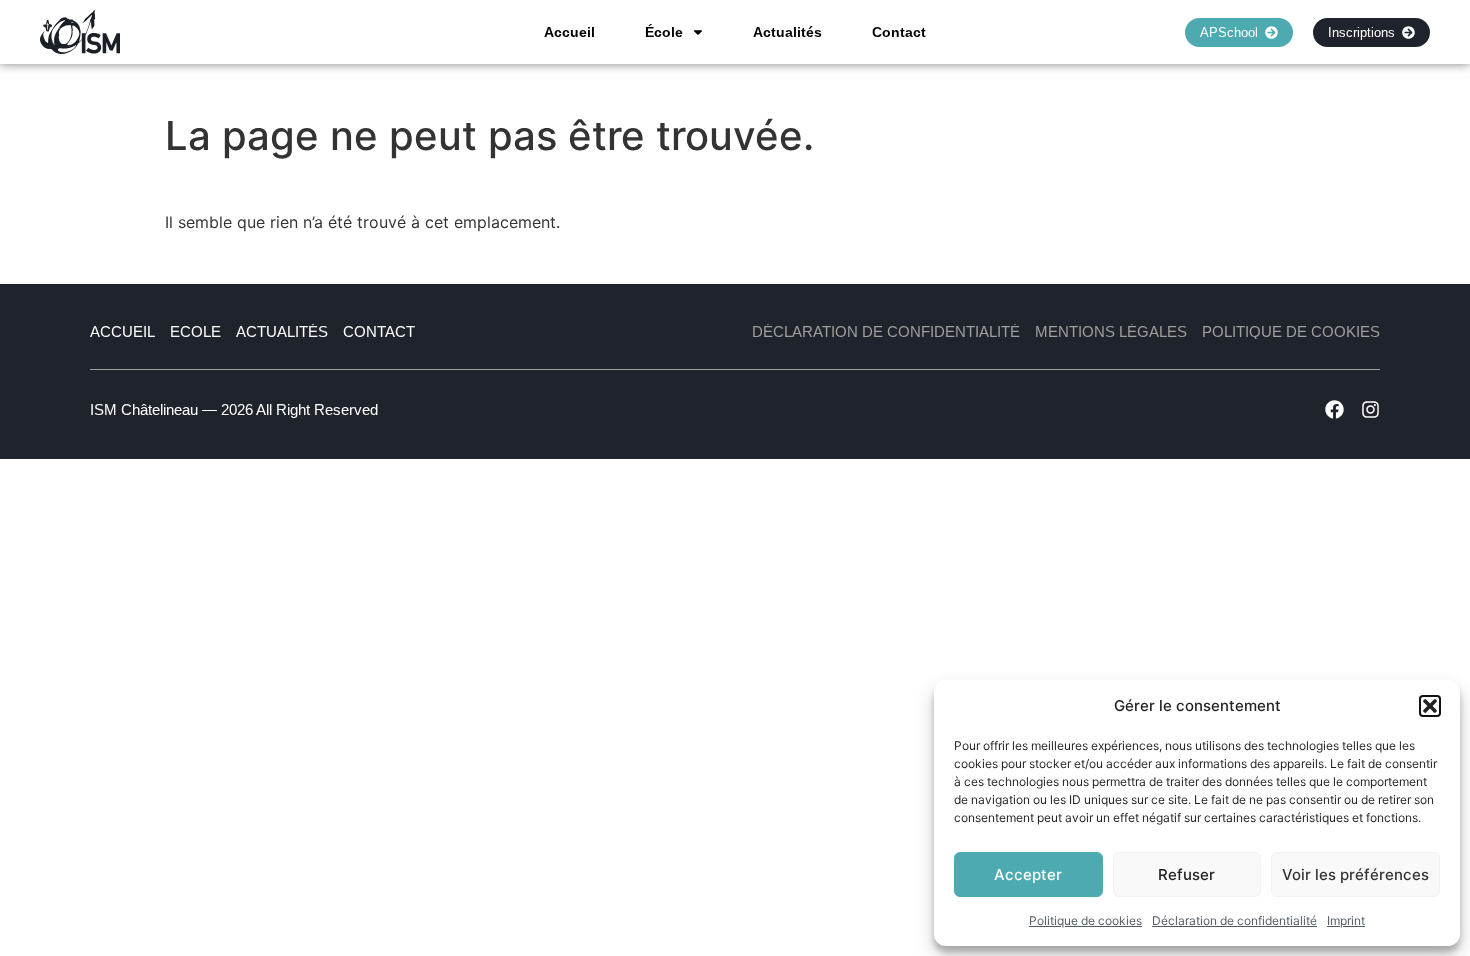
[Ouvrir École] (698, 32)
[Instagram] (1370, 409)
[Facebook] (1334, 409)
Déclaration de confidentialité (1234, 920)
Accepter (1028, 874)
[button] (1430, 706)
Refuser (1186, 874)
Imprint (1346, 920)
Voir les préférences (1355, 874)
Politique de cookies (1085, 920)
